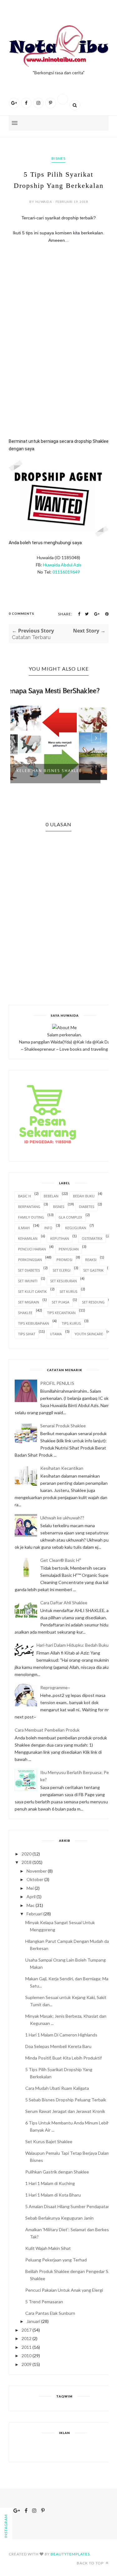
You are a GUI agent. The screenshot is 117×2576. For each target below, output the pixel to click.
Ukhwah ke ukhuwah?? (62, 1518)
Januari (33, 2321)
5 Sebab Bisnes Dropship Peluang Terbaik (66, 2100)
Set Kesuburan (63, 1281)
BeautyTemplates (70, 2554)
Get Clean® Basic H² (61, 1560)
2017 (27, 2330)
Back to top (91, 2563)
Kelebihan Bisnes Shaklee (49, 771)
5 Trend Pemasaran (44, 2302)
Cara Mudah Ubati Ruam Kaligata (57, 2088)
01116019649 (66, 572)
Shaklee (25, 1313)
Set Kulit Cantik (32, 1291)
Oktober (35, 1879)
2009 (27, 2364)
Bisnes (58, 158)
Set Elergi (62, 1270)
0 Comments (22, 613)
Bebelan (51, 1196)
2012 (27, 2338)
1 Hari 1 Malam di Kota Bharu (53, 2195)
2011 (27, 2347)
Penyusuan (69, 1249)
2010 (27, 2356)
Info (48, 1228)
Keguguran (76, 1228)
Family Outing (31, 1217)
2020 (27, 1854)
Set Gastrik (93, 1270)
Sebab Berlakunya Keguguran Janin (59, 2218)
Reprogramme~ (55, 1687)
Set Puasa (61, 1302)
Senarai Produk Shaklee (63, 1426)
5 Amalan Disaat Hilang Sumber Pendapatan (68, 2206)
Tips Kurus (71, 1323)
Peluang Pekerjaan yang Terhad (56, 2260)
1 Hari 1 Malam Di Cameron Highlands (61, 2035)
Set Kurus (68, 1291)
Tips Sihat (27, 1334)
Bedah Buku (84, 1196)
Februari (34, 1914)
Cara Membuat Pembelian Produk (47, 1730)
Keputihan (60, 1238)
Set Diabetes (29, 1270)
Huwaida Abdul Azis (62, 565)
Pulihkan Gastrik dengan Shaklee (57, 2172)
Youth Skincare (89, 1334)
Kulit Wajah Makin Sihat (48, 2248)
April (31, 1897)
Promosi (64, 1260)
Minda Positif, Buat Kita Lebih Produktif (63, 2058)
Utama (56, 1334)
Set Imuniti (28, 1281)
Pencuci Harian (32, 1249)
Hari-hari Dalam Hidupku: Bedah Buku (73, 1645)
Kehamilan (28, 1238)
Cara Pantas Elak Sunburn (50, 2313)
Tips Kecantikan (61, 1313)
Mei (30, 1888)
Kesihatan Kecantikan (62, 1468)
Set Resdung (93, 1302)
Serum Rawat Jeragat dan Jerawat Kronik (65, 2111)
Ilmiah (24, 1228)
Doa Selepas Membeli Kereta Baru (58, 2046)
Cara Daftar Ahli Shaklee (64, 1603)
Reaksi (91, 1260)
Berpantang (29, 1207)
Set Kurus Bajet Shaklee (49, 2141)
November (37, 1871)
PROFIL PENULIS (57, 1383)
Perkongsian (30, 1260)
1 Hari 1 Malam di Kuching (50, 2183)
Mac (31, 1905)
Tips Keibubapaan (34, 1323)
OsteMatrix (92, 1238)
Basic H (24, 1196)
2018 (27, 1862)
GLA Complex (70, 1217)
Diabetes (87, 1207)
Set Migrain (29, 1302)
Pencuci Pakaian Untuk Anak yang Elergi (64, 2290)
